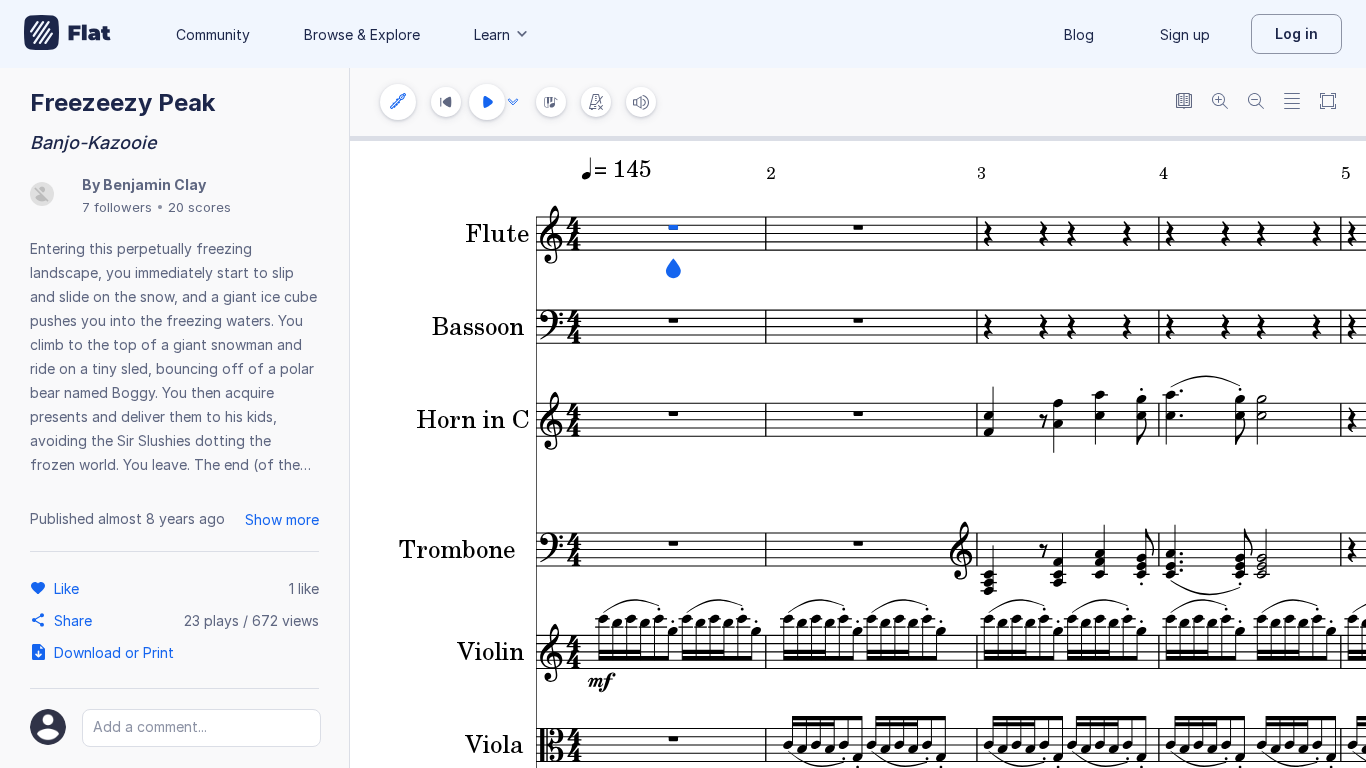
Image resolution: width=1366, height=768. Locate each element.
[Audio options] (513, 102)
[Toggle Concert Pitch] (1184, 102)
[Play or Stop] (487, 102)
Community (213, 34)
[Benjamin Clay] (42, 195)
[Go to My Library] (67, 34)
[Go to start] (446, 102)
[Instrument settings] (398, 102)
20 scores (199, 207)
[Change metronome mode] (596, 102)
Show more (282, 519)
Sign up (1185, 34)
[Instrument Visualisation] (551, 102)
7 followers (117, 207)
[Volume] (641, 102)
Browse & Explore (362, 34)
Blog (1079, 34)
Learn (492, 34)
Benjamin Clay (154, 184)
